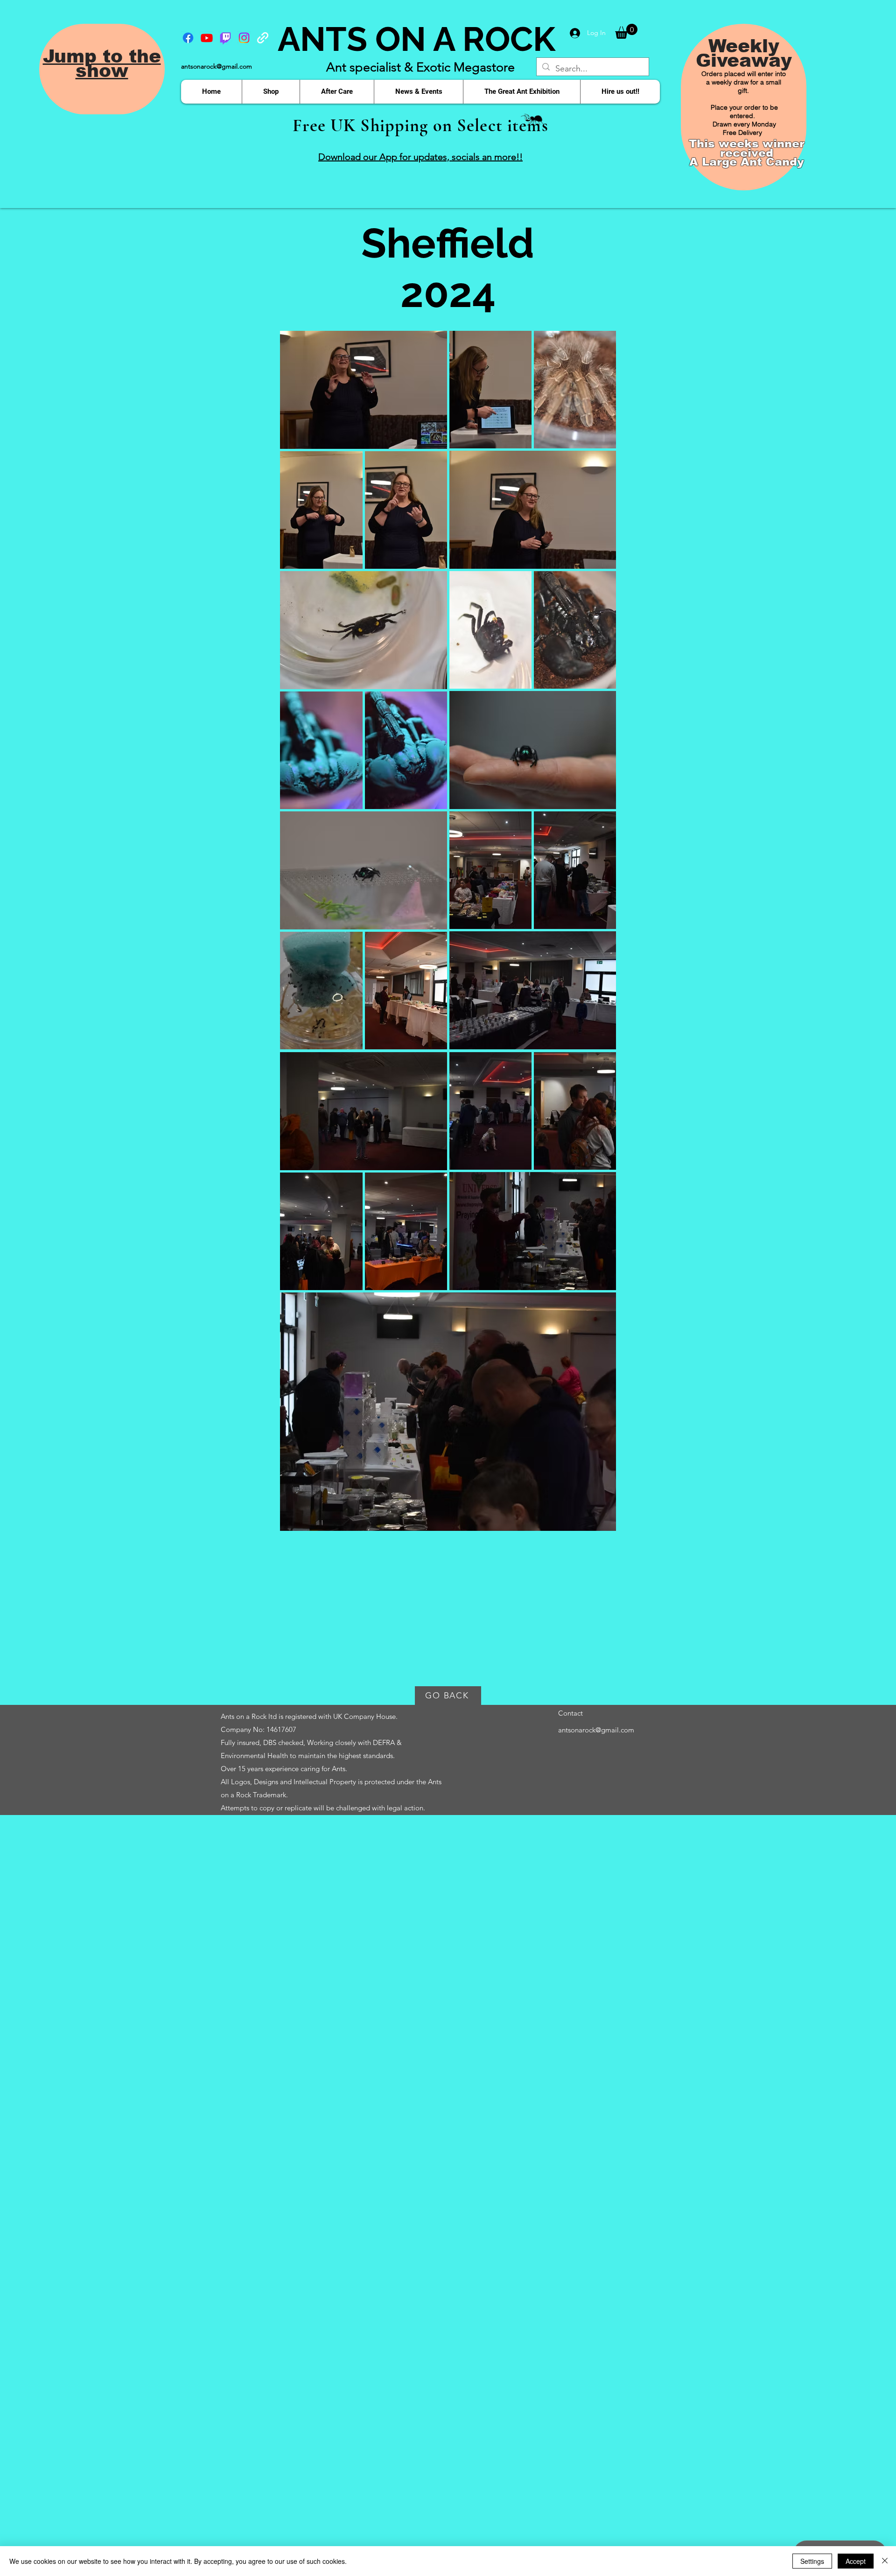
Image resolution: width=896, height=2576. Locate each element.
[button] (626, 31)
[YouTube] (207, 38)
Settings (812, 2561)
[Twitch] (225, 38)
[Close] (885, 2561)
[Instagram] (244, 38)
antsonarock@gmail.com (217, 66)
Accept (856, 2561)
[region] (102, 89)
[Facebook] (188, 38)
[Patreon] (263, 38)
